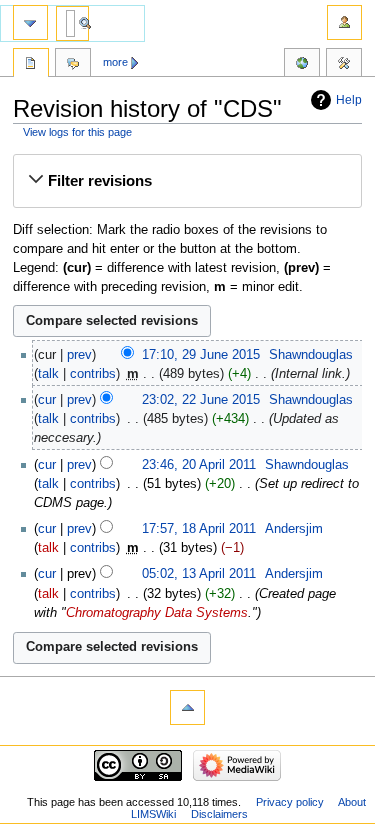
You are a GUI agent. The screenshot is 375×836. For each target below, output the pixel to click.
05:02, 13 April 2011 (199, 574)
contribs (93, 374)
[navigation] (30, 22)
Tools (344, 65)
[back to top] (187, 707)
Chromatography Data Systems (157, 613)
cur (47, 400)
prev (79, 355)
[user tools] (344, 22)
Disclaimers (219, 814)
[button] (187, 181)
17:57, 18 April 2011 (199, 529)
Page (31, 65)
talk (48, 374)
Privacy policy (290, 802)
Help (349, 100)
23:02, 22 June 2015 (201, 400)
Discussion (73, 65)
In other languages (302, 65)
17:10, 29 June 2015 (201, 355)
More (115, 62)
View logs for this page (77, 132)
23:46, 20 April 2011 (199, 465)
